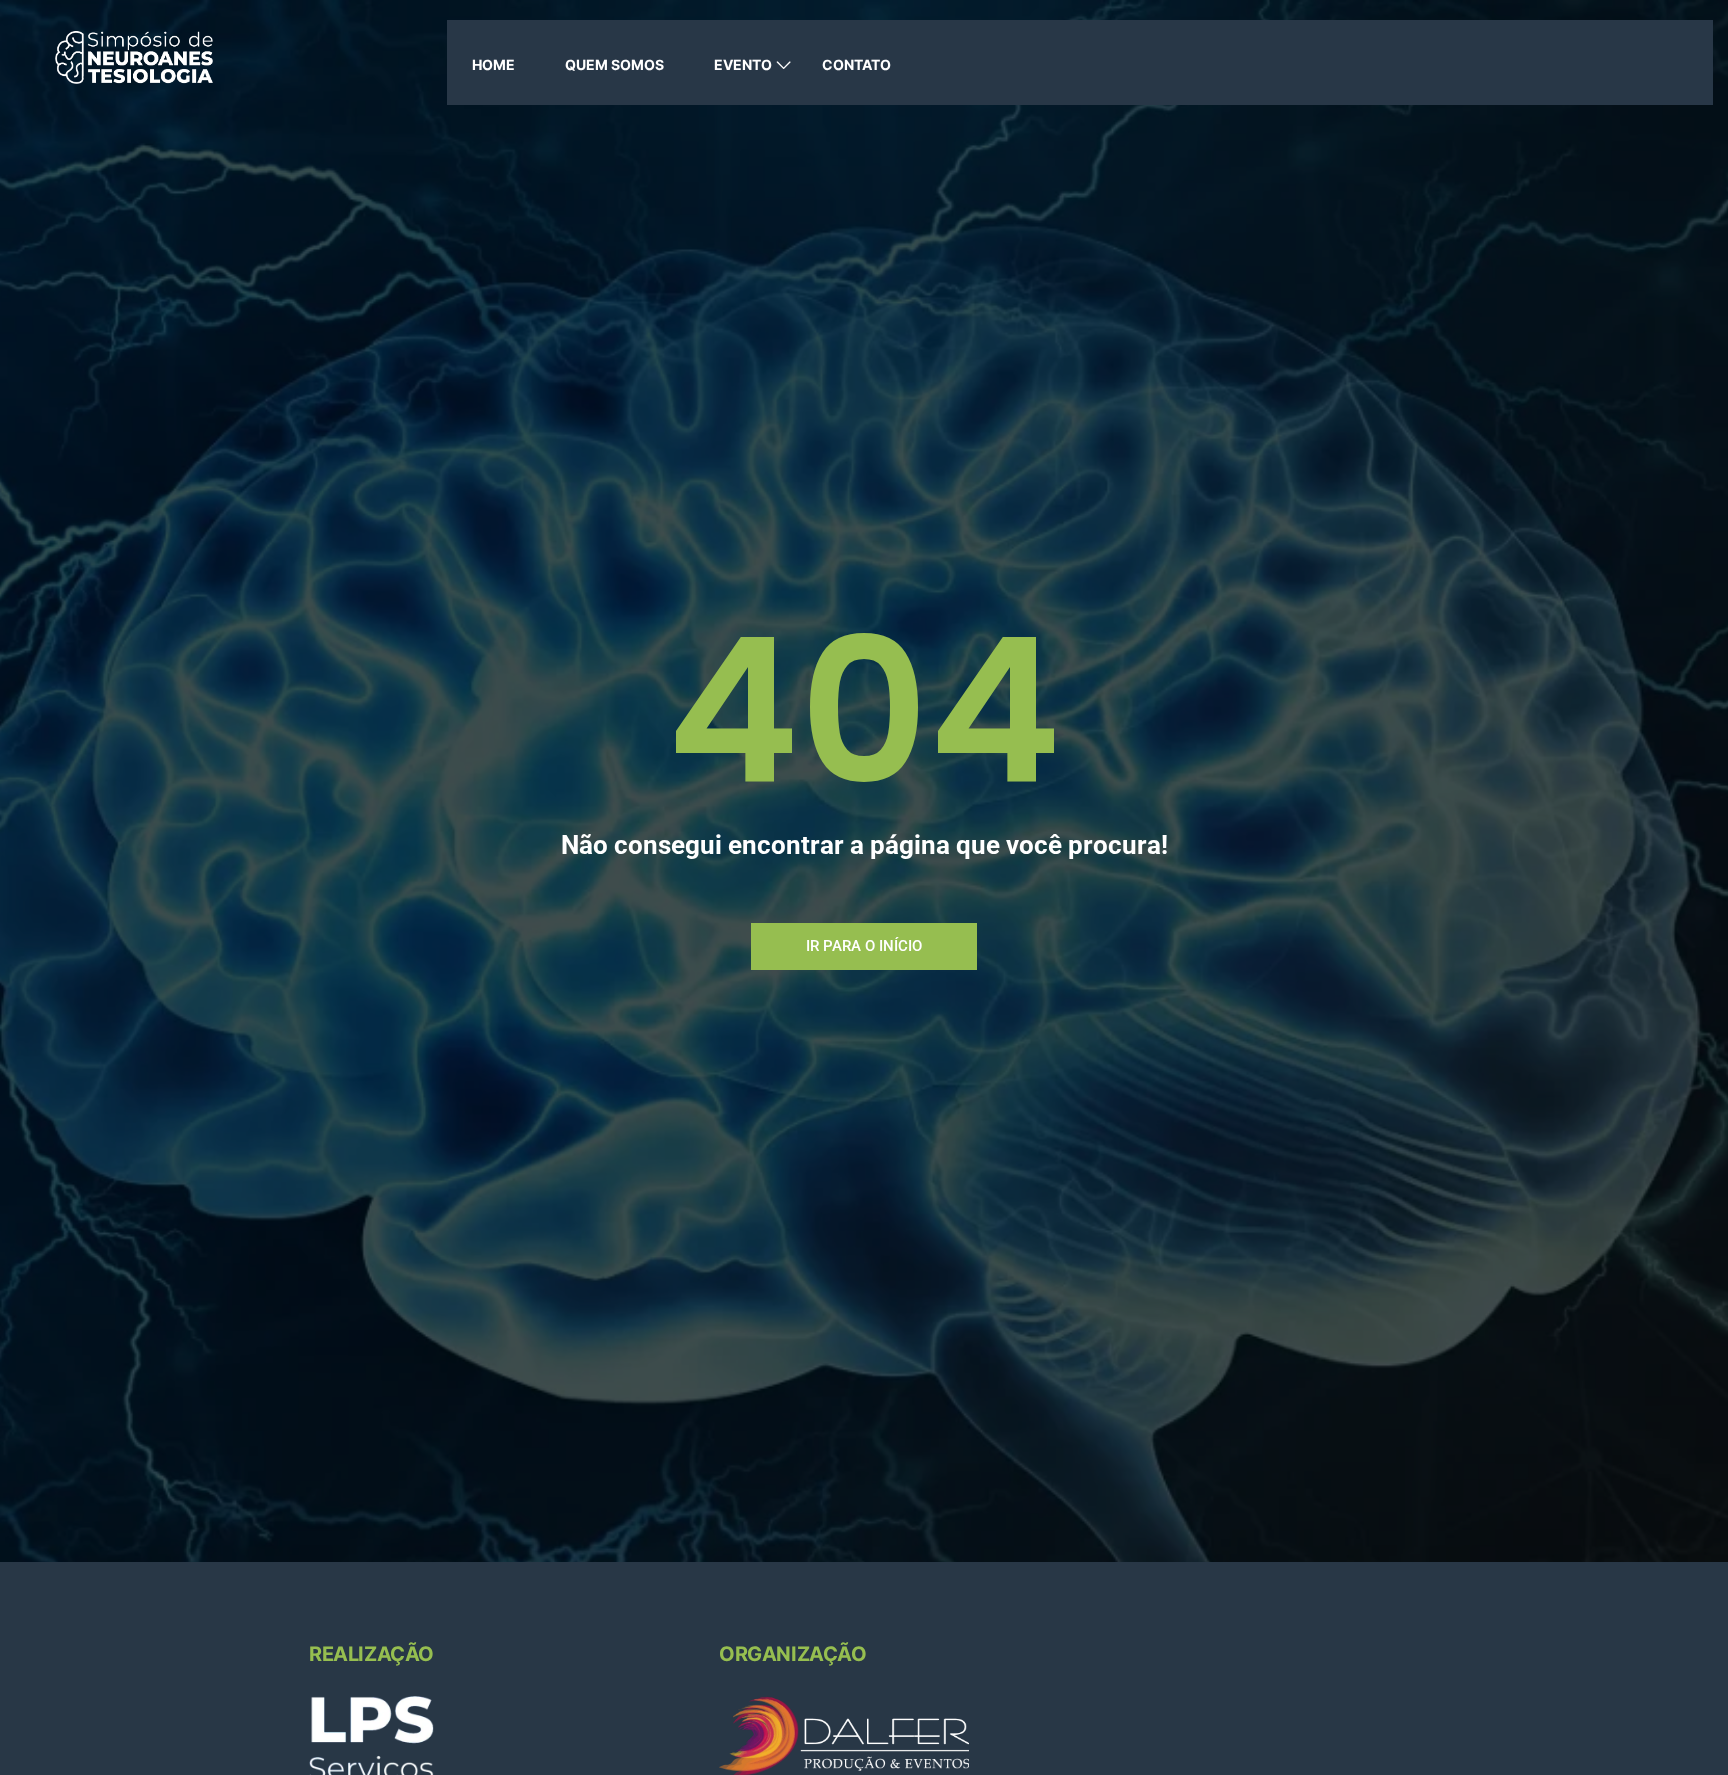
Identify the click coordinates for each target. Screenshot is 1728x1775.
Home (493, 64)
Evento (743, 64)
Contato (856, 64)
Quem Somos (614, 64)
